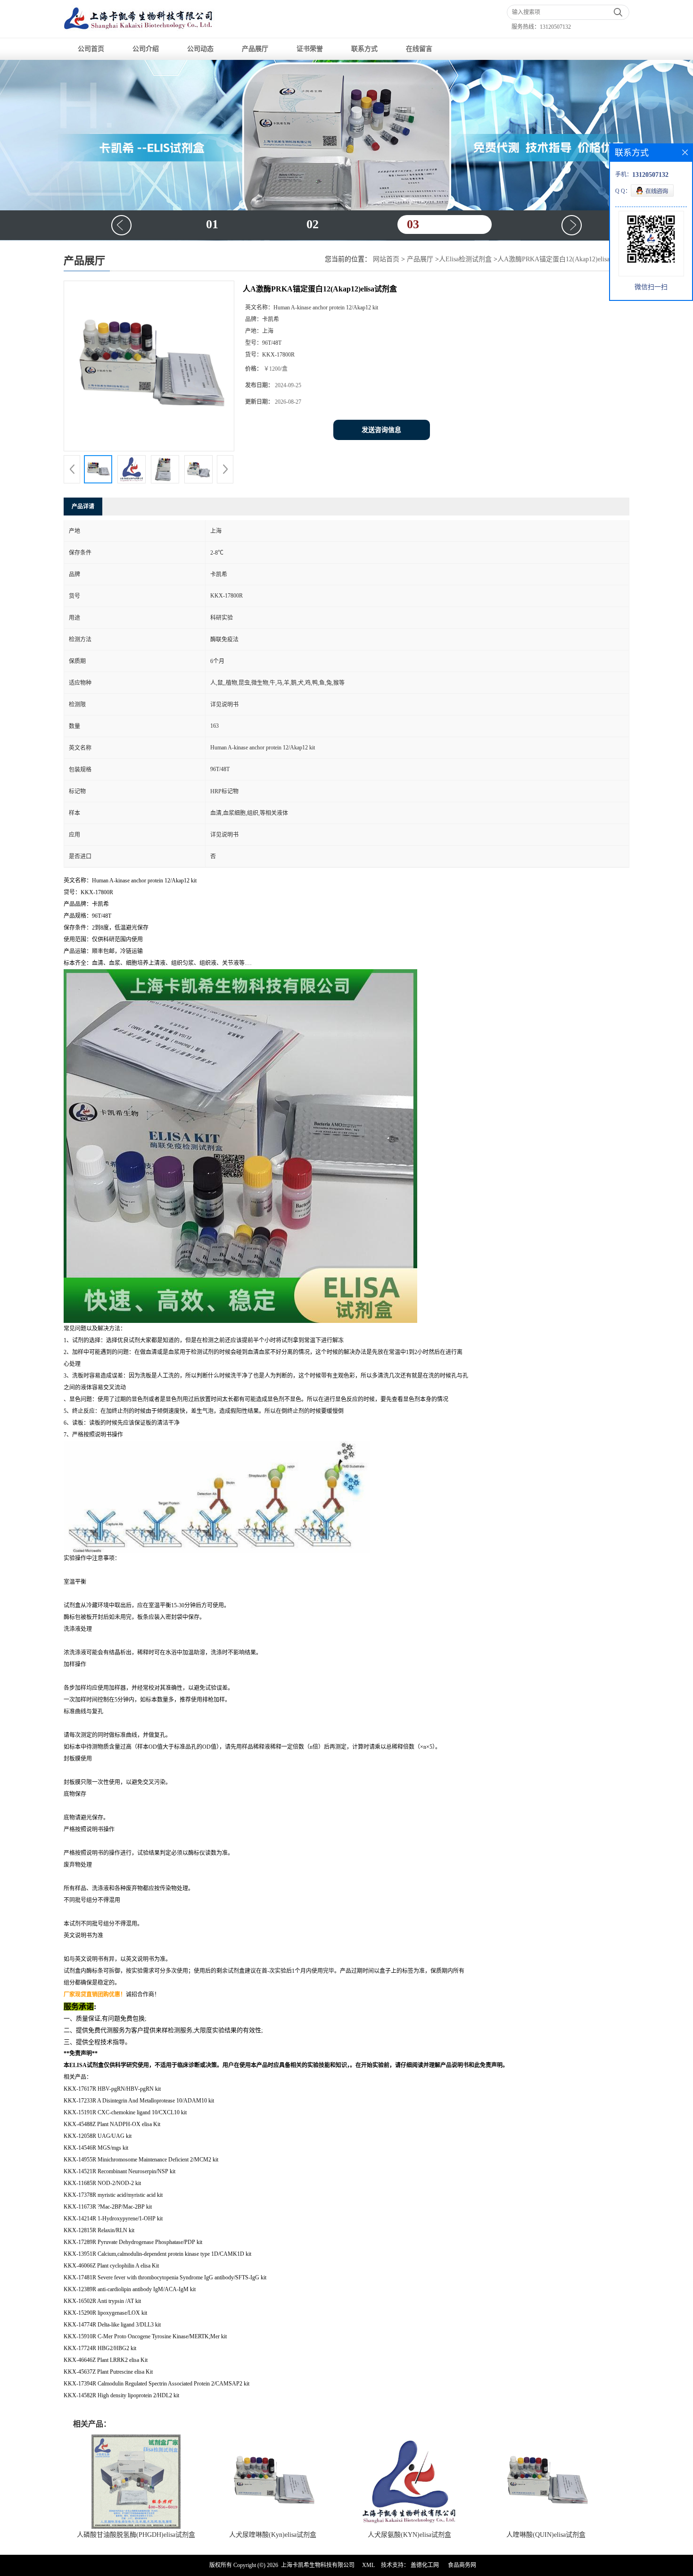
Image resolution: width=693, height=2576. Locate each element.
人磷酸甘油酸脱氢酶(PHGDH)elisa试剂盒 (136, 2535)
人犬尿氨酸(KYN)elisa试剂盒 (409, 2535)
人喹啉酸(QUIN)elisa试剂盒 (546, 2535)
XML (368, 2565)
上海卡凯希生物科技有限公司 (318, 2565)
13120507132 (555, 27)
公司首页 (91, 49)
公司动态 (200, 49)
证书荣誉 (310, 49)
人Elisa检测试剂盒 (465, 259)
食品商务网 (462, 2565)
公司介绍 (146, 49)
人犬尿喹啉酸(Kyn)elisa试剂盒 (273, 2535)
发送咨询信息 (381, 430)
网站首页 (386, 259)
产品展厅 (255, 49)
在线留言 (419, 49)
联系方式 (364, 49)
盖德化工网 (425, 2565)
